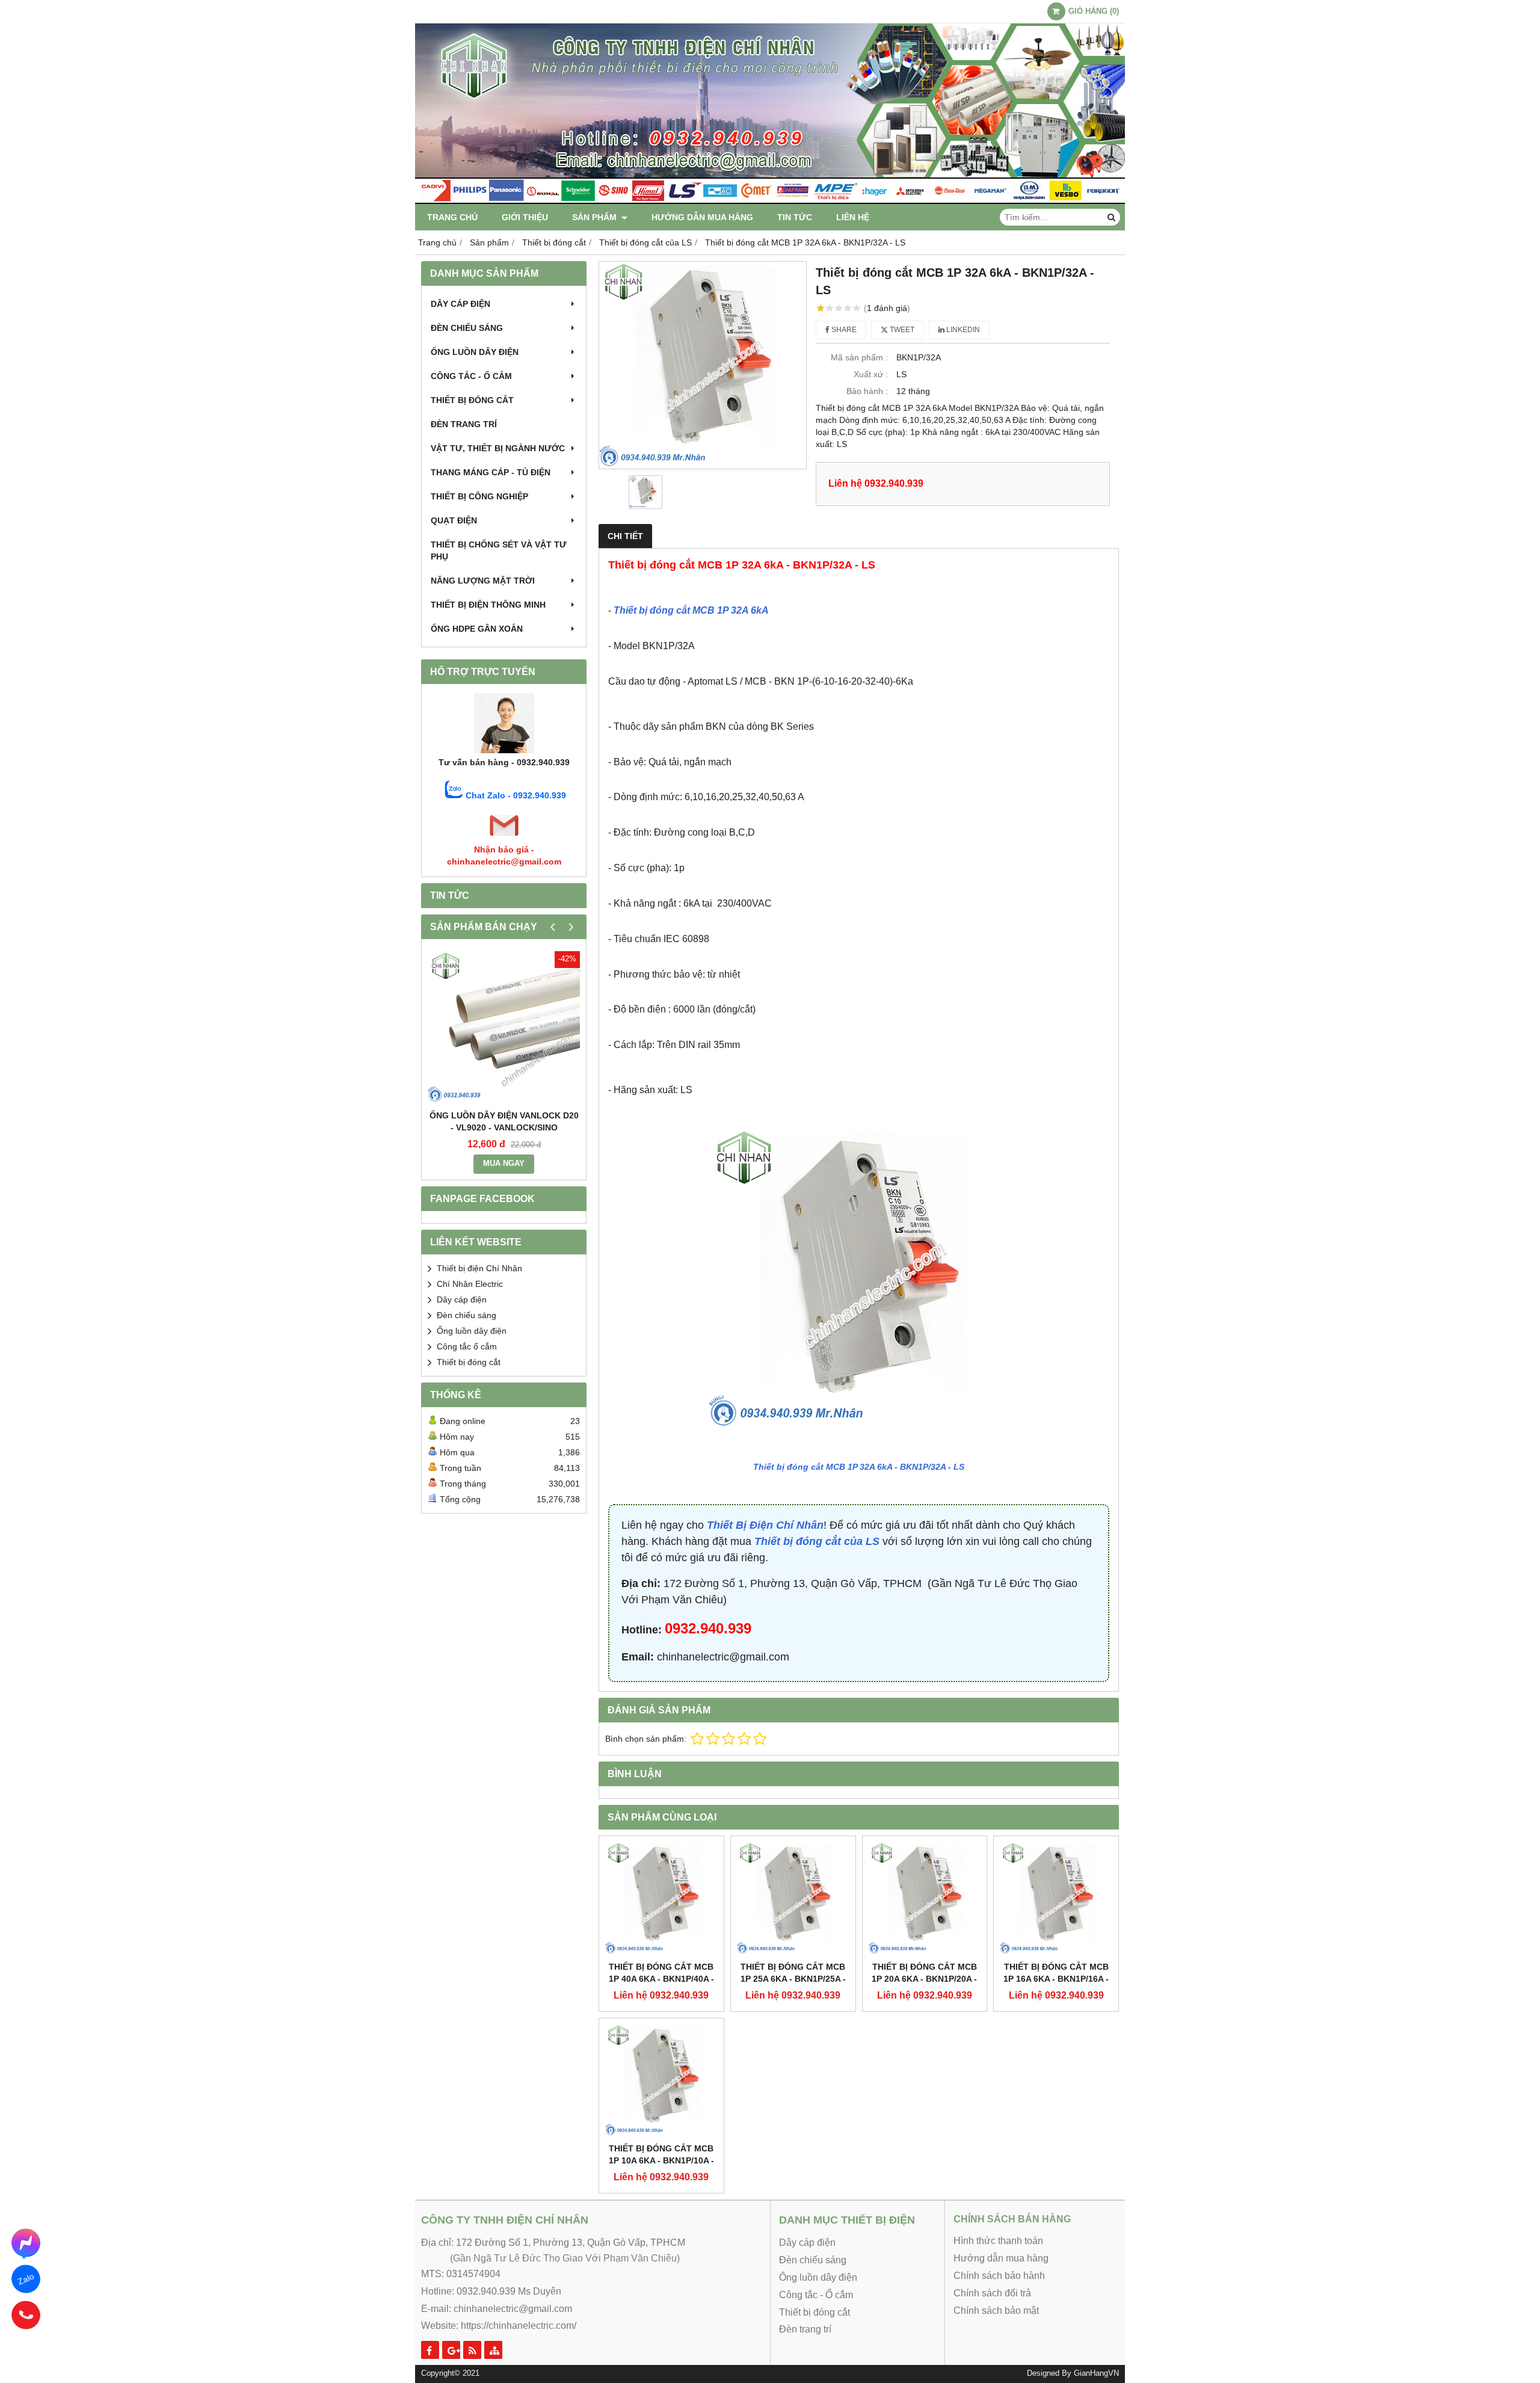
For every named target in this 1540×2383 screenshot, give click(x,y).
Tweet (901, 330)
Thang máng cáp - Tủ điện (491, 472)
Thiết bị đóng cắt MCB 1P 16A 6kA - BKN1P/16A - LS (1056, 1979)
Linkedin (962, 330)
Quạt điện (454, 520)
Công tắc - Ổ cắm (471, 376)
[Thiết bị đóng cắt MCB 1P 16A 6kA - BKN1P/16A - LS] (1056, 1898)
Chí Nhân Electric (470, 1284)
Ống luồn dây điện (475, 352)
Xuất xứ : (871, 374)
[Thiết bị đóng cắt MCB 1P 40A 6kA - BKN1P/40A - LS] (661, 1898)
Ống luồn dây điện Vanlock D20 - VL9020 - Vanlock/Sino (504, 1121)
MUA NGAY (504, 1164)
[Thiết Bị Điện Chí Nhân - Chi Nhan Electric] (770, 201)
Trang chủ (452, 217)
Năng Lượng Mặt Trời (483, 581)
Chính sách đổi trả (992, 2293)
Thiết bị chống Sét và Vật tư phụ (499, 550)
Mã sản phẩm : (859, 357)
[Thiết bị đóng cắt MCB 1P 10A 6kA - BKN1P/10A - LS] (661, 2081)
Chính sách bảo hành (999, 2276)
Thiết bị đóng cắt (472, 400)
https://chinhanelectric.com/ (519, 2326)
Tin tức (795, 217)
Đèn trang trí (464, 424)
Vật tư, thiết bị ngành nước (498, 448)
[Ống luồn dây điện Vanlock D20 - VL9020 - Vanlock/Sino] (504, 1027)
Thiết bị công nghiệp (479, 496)
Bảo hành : (867, 391)
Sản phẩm (596, 217)
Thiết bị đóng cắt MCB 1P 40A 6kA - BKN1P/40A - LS (661, 1979)
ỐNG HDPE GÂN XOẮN (477, 629)
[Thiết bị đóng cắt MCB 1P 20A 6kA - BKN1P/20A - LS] (925, 1898)
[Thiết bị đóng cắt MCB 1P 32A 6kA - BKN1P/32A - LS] (703, 365)
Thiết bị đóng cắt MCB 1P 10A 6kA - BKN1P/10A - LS (661, 2160)
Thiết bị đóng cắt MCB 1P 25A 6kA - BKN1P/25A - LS (793, 1979)
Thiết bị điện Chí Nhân (479, 1268)
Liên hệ (853, 217)
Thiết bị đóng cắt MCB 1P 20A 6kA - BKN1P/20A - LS (924, 1979)
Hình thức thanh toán (998, 2241)
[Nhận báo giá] (504, 837)
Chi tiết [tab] (625, 536)
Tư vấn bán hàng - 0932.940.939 (504, 762)
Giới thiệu (525, 217)
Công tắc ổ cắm (467, 1346)
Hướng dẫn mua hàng (702, 217)
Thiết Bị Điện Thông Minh (488, 605)
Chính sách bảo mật (996, 2311)
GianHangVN (1096, 2373)
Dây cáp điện (460, 304)
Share (843, 330)
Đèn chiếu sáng (467, 328)
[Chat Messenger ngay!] (26, 2243)
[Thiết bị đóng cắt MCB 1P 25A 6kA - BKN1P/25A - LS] (793, 1898)
